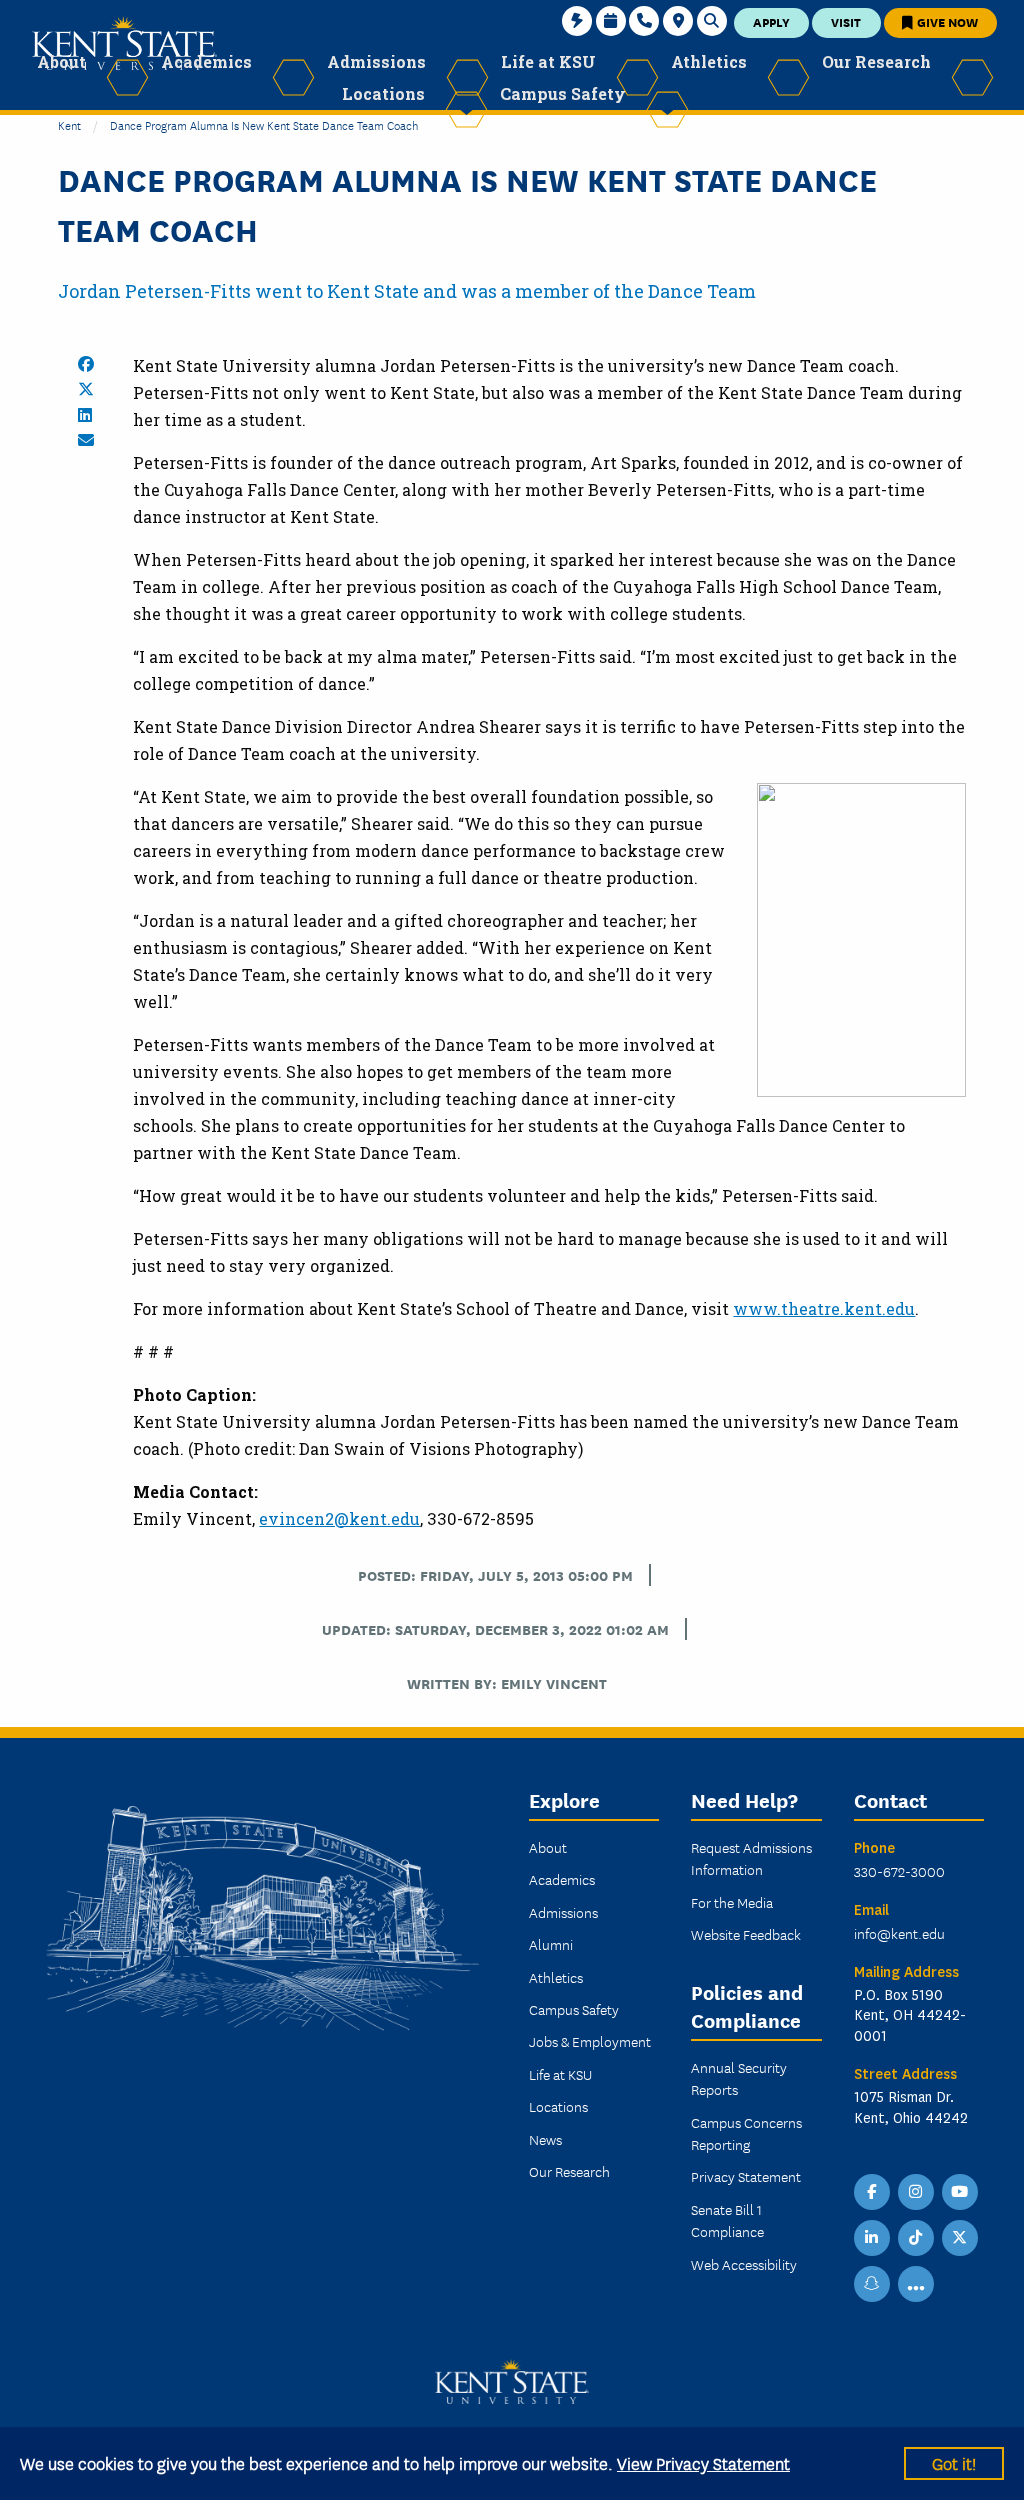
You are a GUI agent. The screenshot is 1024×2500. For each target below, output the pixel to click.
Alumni (551, 1944)
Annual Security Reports (739, 2078)
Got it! (954, 2462)
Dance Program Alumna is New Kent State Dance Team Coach (264, 124)
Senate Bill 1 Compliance (727, 2220)
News (545, 2139)
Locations (558, 2106)
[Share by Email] (86, 440)
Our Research (569, 2171)
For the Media (732, 1902)
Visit (846, 21)
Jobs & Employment (590, 2041)
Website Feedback (746, 1934)
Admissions (563, 1912)
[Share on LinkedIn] (85, 415)
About (548, 1847)
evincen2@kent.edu (339, 1518)
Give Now (946, 21)
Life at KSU (560, 2074)
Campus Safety (574, 2009)
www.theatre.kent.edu (824, 1308)
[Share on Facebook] (86, 364)
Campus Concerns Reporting (746, 2133)
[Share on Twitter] (86, 389)
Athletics (556, 1977)
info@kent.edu (899, 1933)
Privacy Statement (746, 2176)
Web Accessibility (744, 2264)
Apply (771, 21)
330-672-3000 (899, 1871)
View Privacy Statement (703, 2462)
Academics (562, 1879)
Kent (69, 124)
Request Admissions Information (751, 1858)
